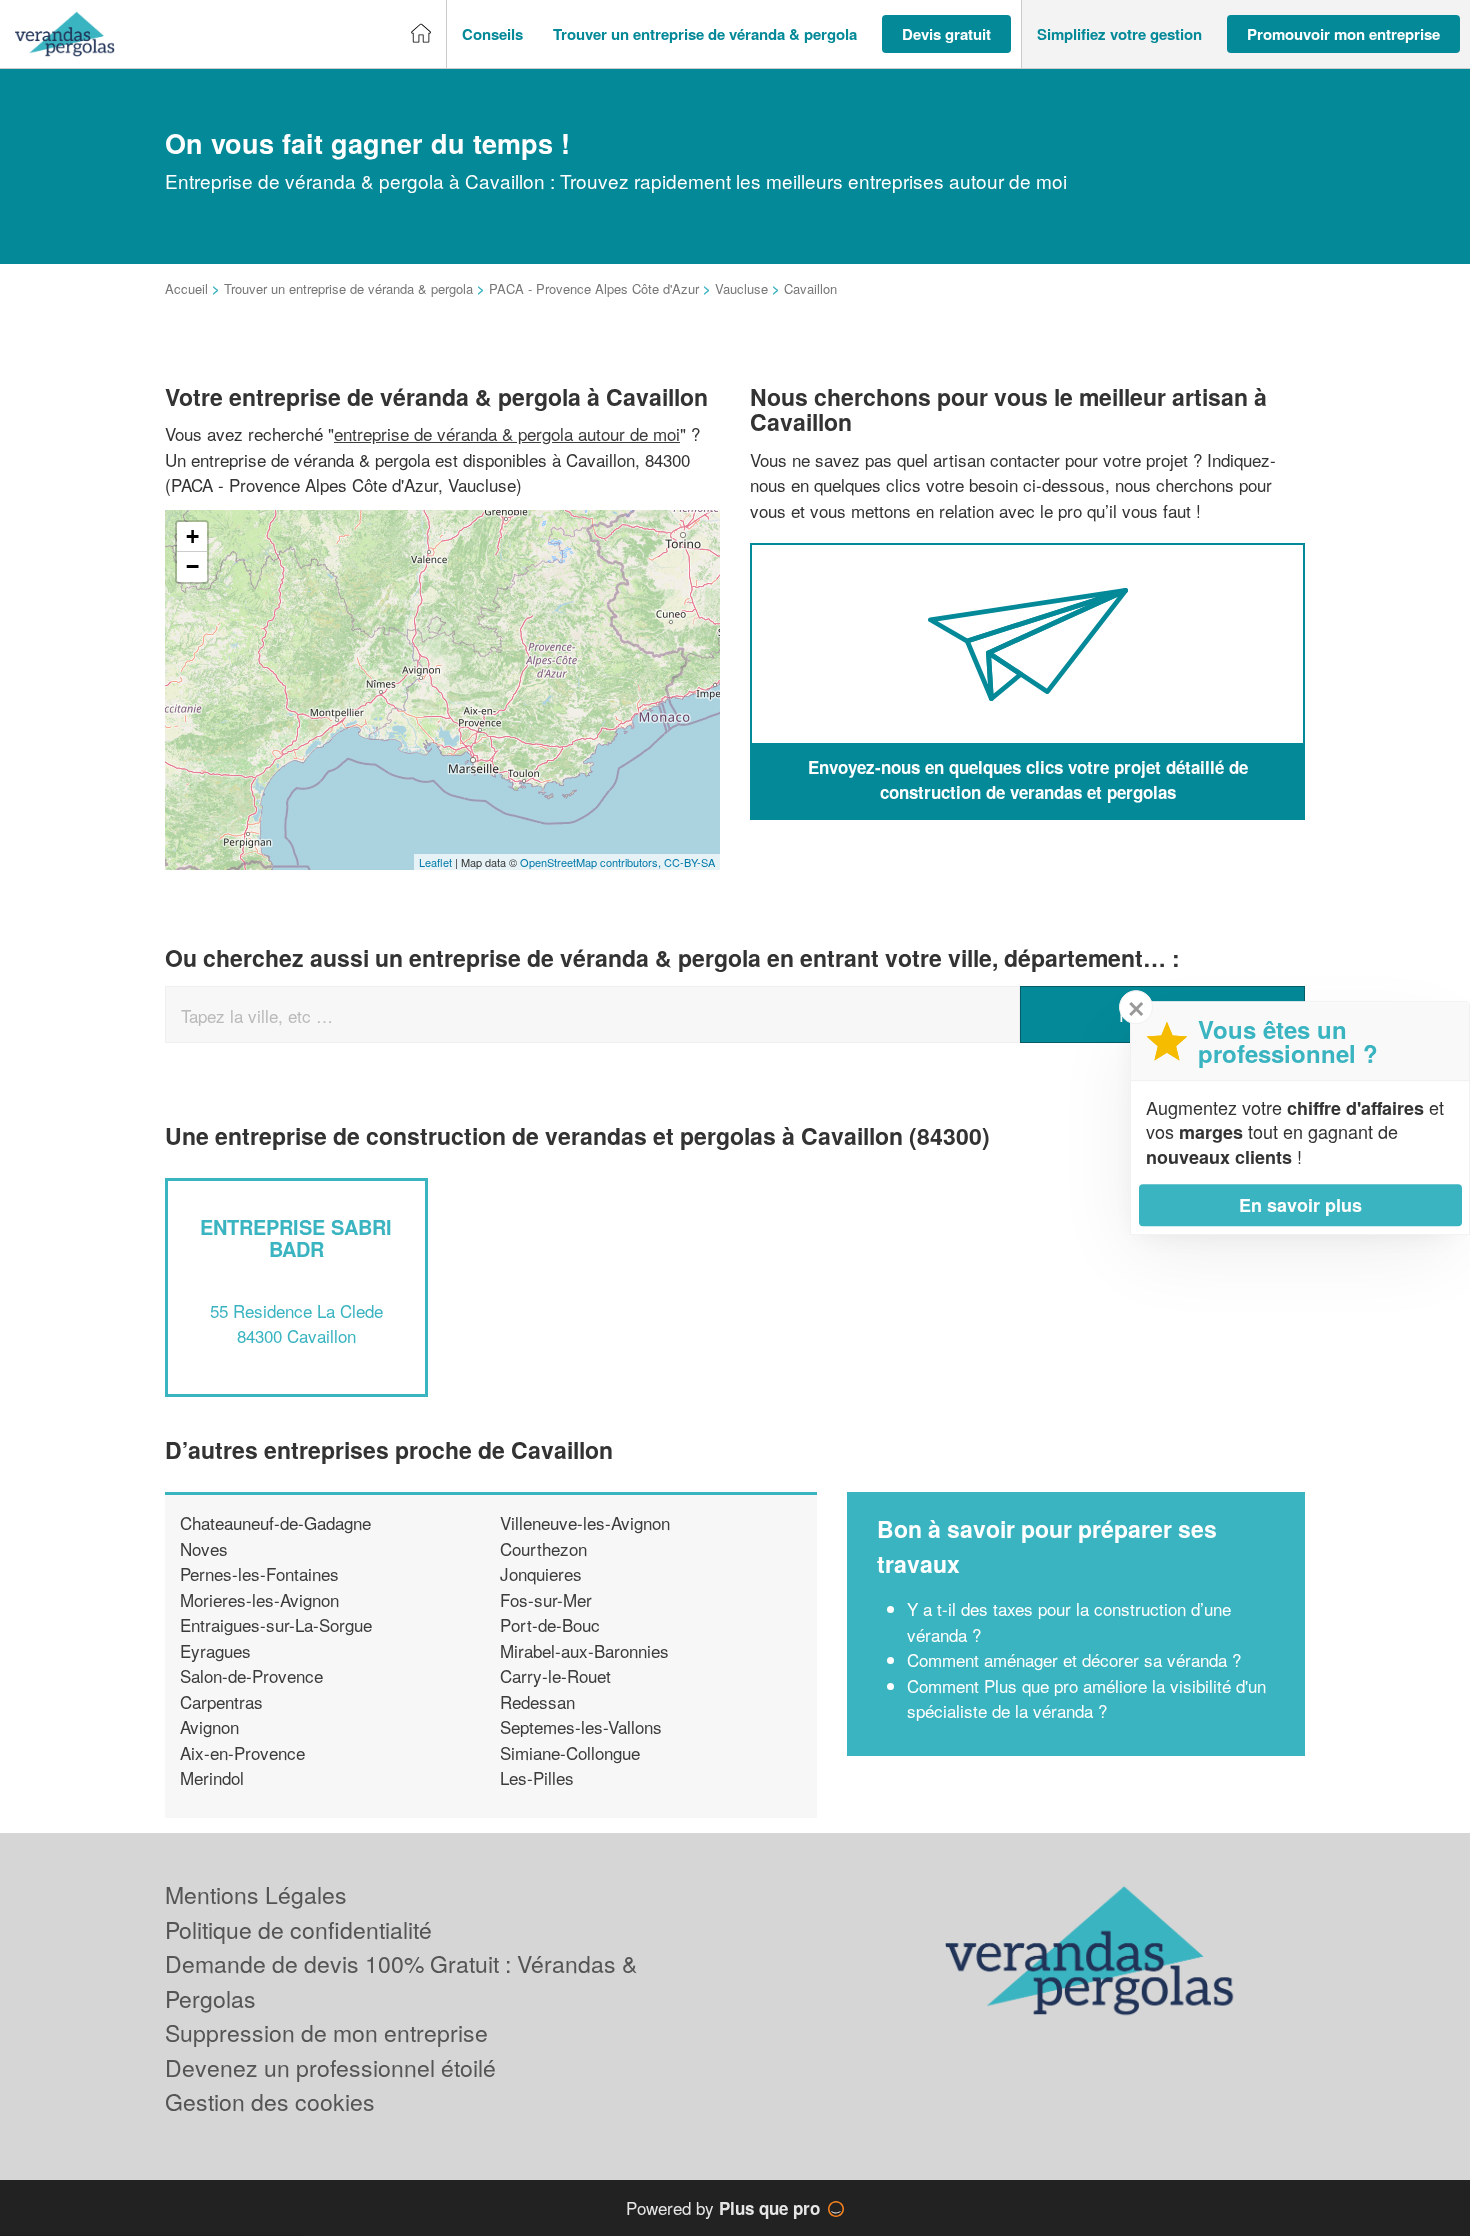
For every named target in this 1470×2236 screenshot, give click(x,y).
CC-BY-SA (689, 862)
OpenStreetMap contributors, (592, 862)
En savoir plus (1300, 1205)
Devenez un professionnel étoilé (330, 2067)
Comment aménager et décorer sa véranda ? (1074, 1659)
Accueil (186, 288)
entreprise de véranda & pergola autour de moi (507, 433)
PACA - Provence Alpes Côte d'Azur (594, 288)
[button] (492, 34)
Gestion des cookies (270, 2101)
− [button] (192, 566)
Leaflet (435, 862)
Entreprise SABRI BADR (296, 1237)
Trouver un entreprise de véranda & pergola (348, 288)
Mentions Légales (256, 1894)
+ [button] (192, 536)
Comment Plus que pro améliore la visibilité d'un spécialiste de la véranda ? (1086, 1698)
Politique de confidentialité (298, 1929)
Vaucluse (741, 288)
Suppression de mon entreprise (326, 2032)
